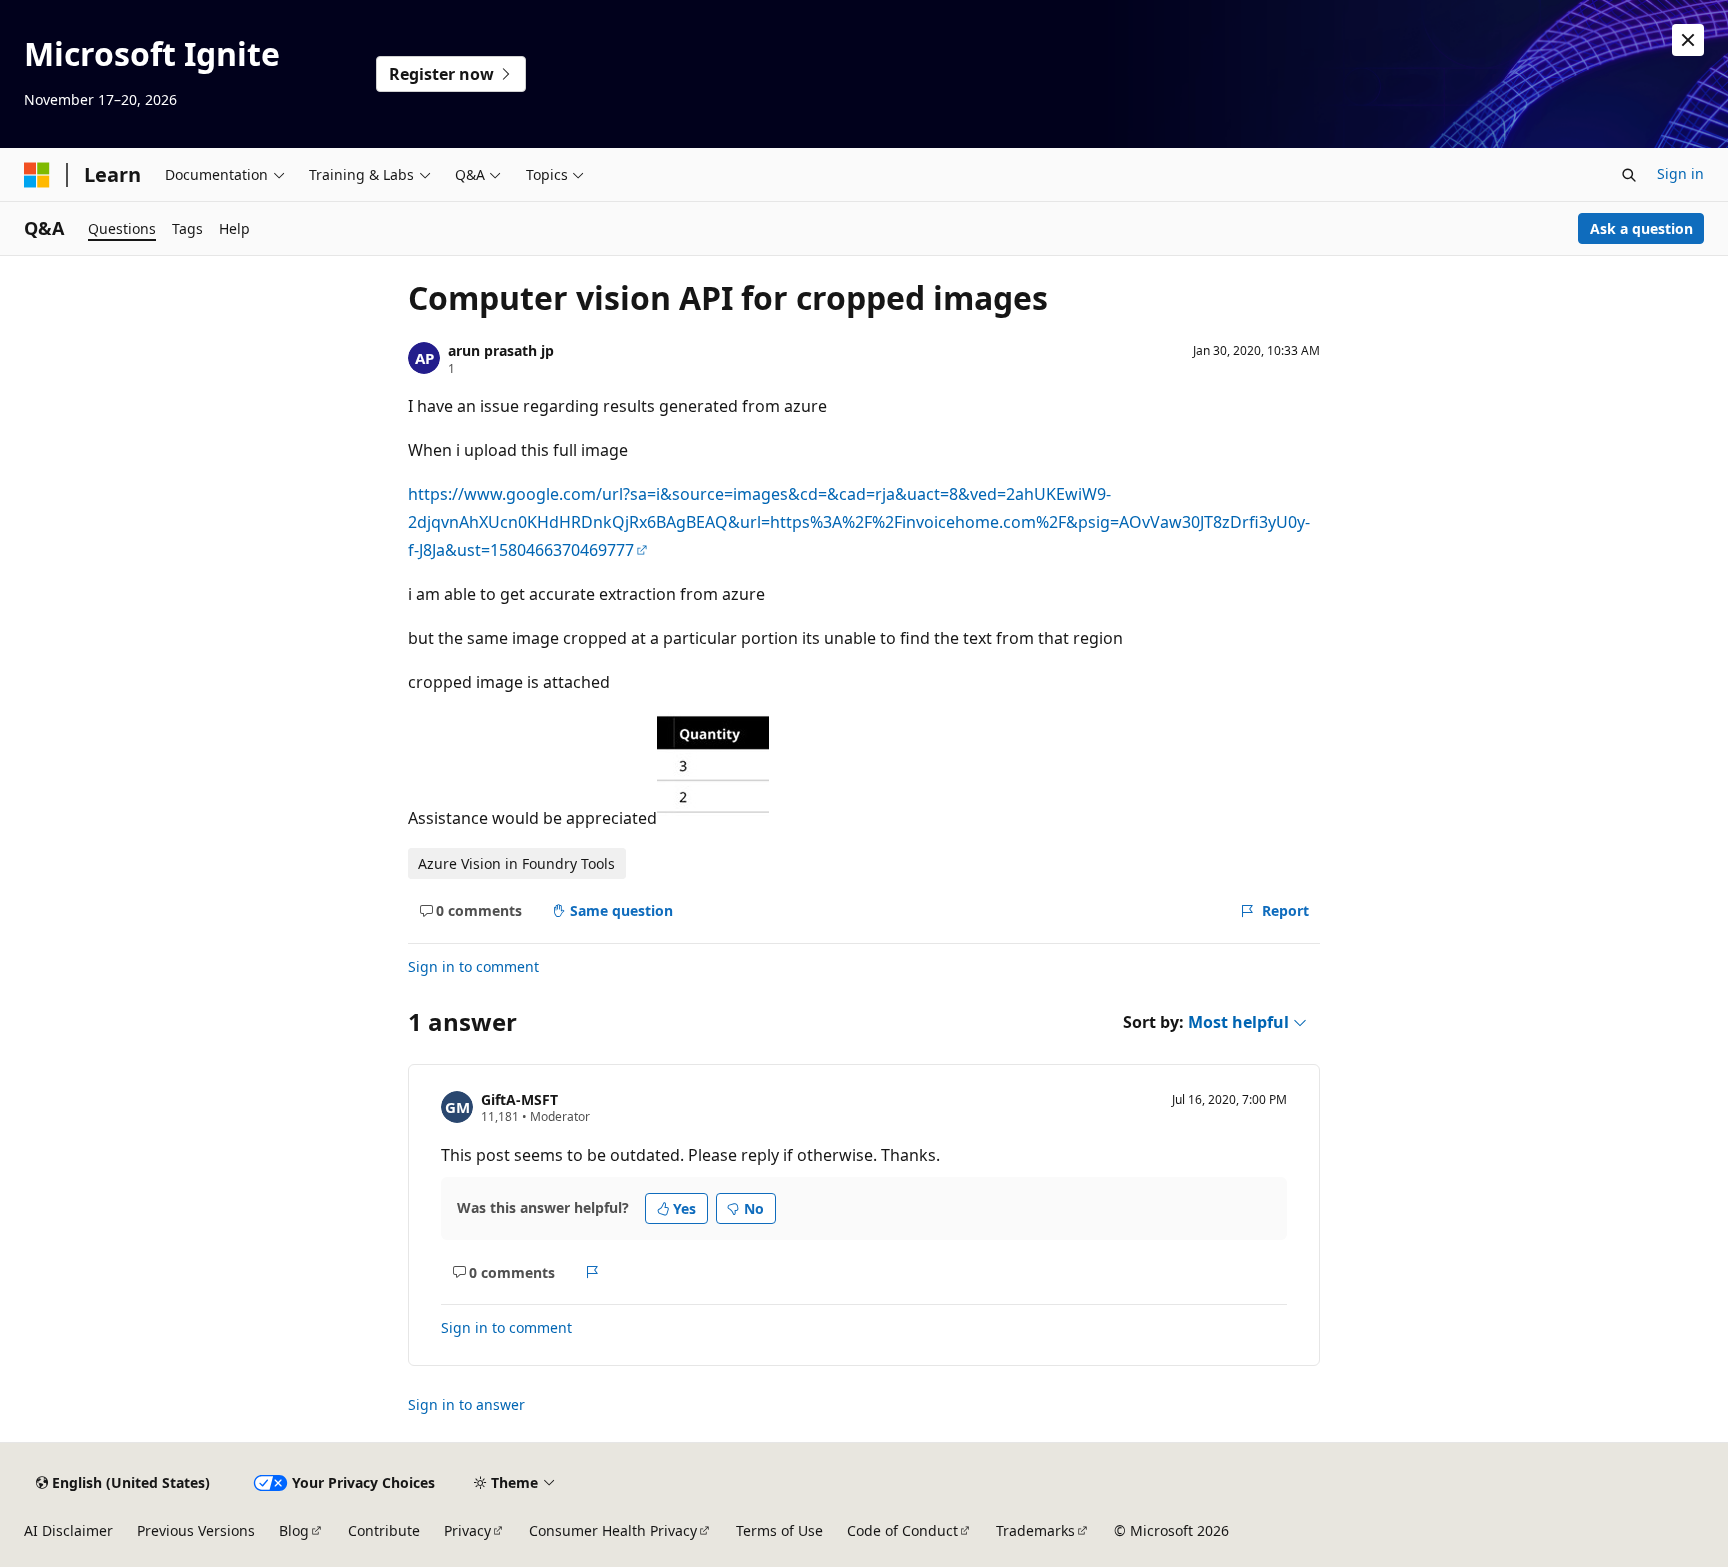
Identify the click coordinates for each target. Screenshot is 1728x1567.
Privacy (467, 1530)
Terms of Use (779, 1530)
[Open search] (1629, 175)
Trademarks (1035, 1530)
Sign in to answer (466, 1404)
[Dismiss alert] (1688, 40)
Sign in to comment (473, 966)
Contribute (384, 1530)
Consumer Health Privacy (613, 1530)
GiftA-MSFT (519, 1099)
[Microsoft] (37, 175)
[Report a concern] (592, 1272)
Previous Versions (196, 1530)
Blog (294, 1530)
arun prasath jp (501, 350)
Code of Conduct (902, 1530)
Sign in (1680, 173)
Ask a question (1641, 228)
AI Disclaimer (68, 1530)
